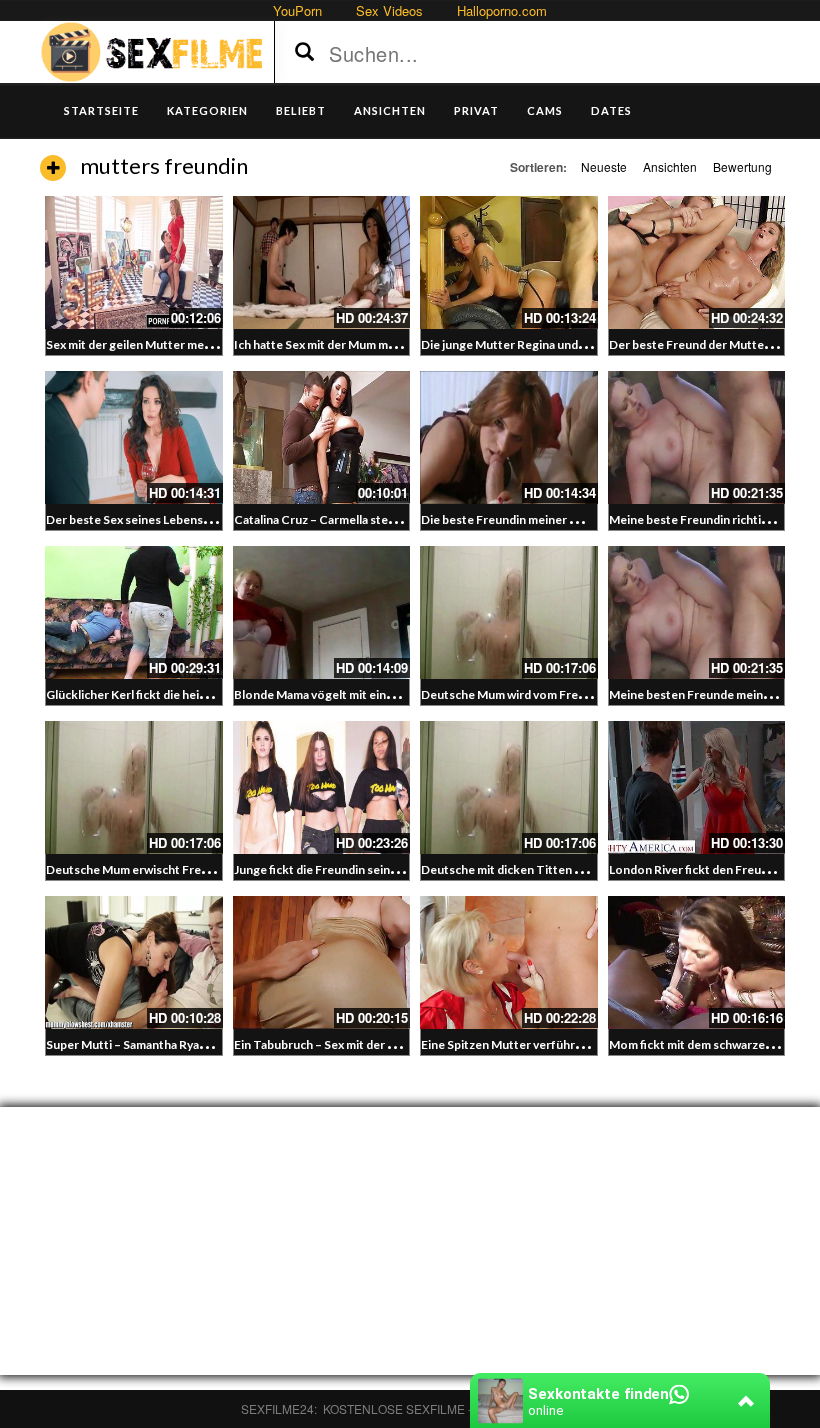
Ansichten (670, 166)
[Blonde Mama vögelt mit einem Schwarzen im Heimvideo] (322, 612)
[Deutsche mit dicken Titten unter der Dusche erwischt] (509, 787)
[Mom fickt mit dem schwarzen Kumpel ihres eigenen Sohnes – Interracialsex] (697, 962)
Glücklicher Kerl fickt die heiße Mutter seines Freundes (197, 694)
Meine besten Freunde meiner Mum (707, 694)
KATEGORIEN (207, 110)
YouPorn (297, 10)
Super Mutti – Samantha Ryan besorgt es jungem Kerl (191, 1044)
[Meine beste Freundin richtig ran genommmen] (697, 437)
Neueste (604, 166)
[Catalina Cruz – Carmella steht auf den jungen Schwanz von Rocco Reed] (322, 437)
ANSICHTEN (390, 110)
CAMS (545, 110)
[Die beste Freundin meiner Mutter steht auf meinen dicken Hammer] (509, 437)
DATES (611, 110)
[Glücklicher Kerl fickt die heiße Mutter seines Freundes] (134, 612)
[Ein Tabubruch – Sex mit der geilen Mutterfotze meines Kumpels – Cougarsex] (322, 962)
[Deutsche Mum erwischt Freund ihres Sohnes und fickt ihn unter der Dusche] (134, 787)
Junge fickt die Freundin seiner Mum (333, 869)
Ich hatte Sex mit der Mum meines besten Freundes (374, 344)
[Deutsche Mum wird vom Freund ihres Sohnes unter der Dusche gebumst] (509, 612)
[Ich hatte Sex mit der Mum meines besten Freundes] (322, 262)
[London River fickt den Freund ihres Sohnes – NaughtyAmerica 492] (697, 787)
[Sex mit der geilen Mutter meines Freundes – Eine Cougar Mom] (134, 262)
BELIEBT (301, 110)
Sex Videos (389, 10)
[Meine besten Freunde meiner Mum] (697, 612)
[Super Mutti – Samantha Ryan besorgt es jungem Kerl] (134, 962)
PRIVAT (476, 110)
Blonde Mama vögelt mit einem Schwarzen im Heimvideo (388, 694)
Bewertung (742, 166)
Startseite (101, 110)
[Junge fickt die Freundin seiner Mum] (322, 787)
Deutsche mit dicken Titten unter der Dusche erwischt (570, 869)
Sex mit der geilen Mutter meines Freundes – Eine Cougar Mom (219, 344)
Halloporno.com (502, 10)
